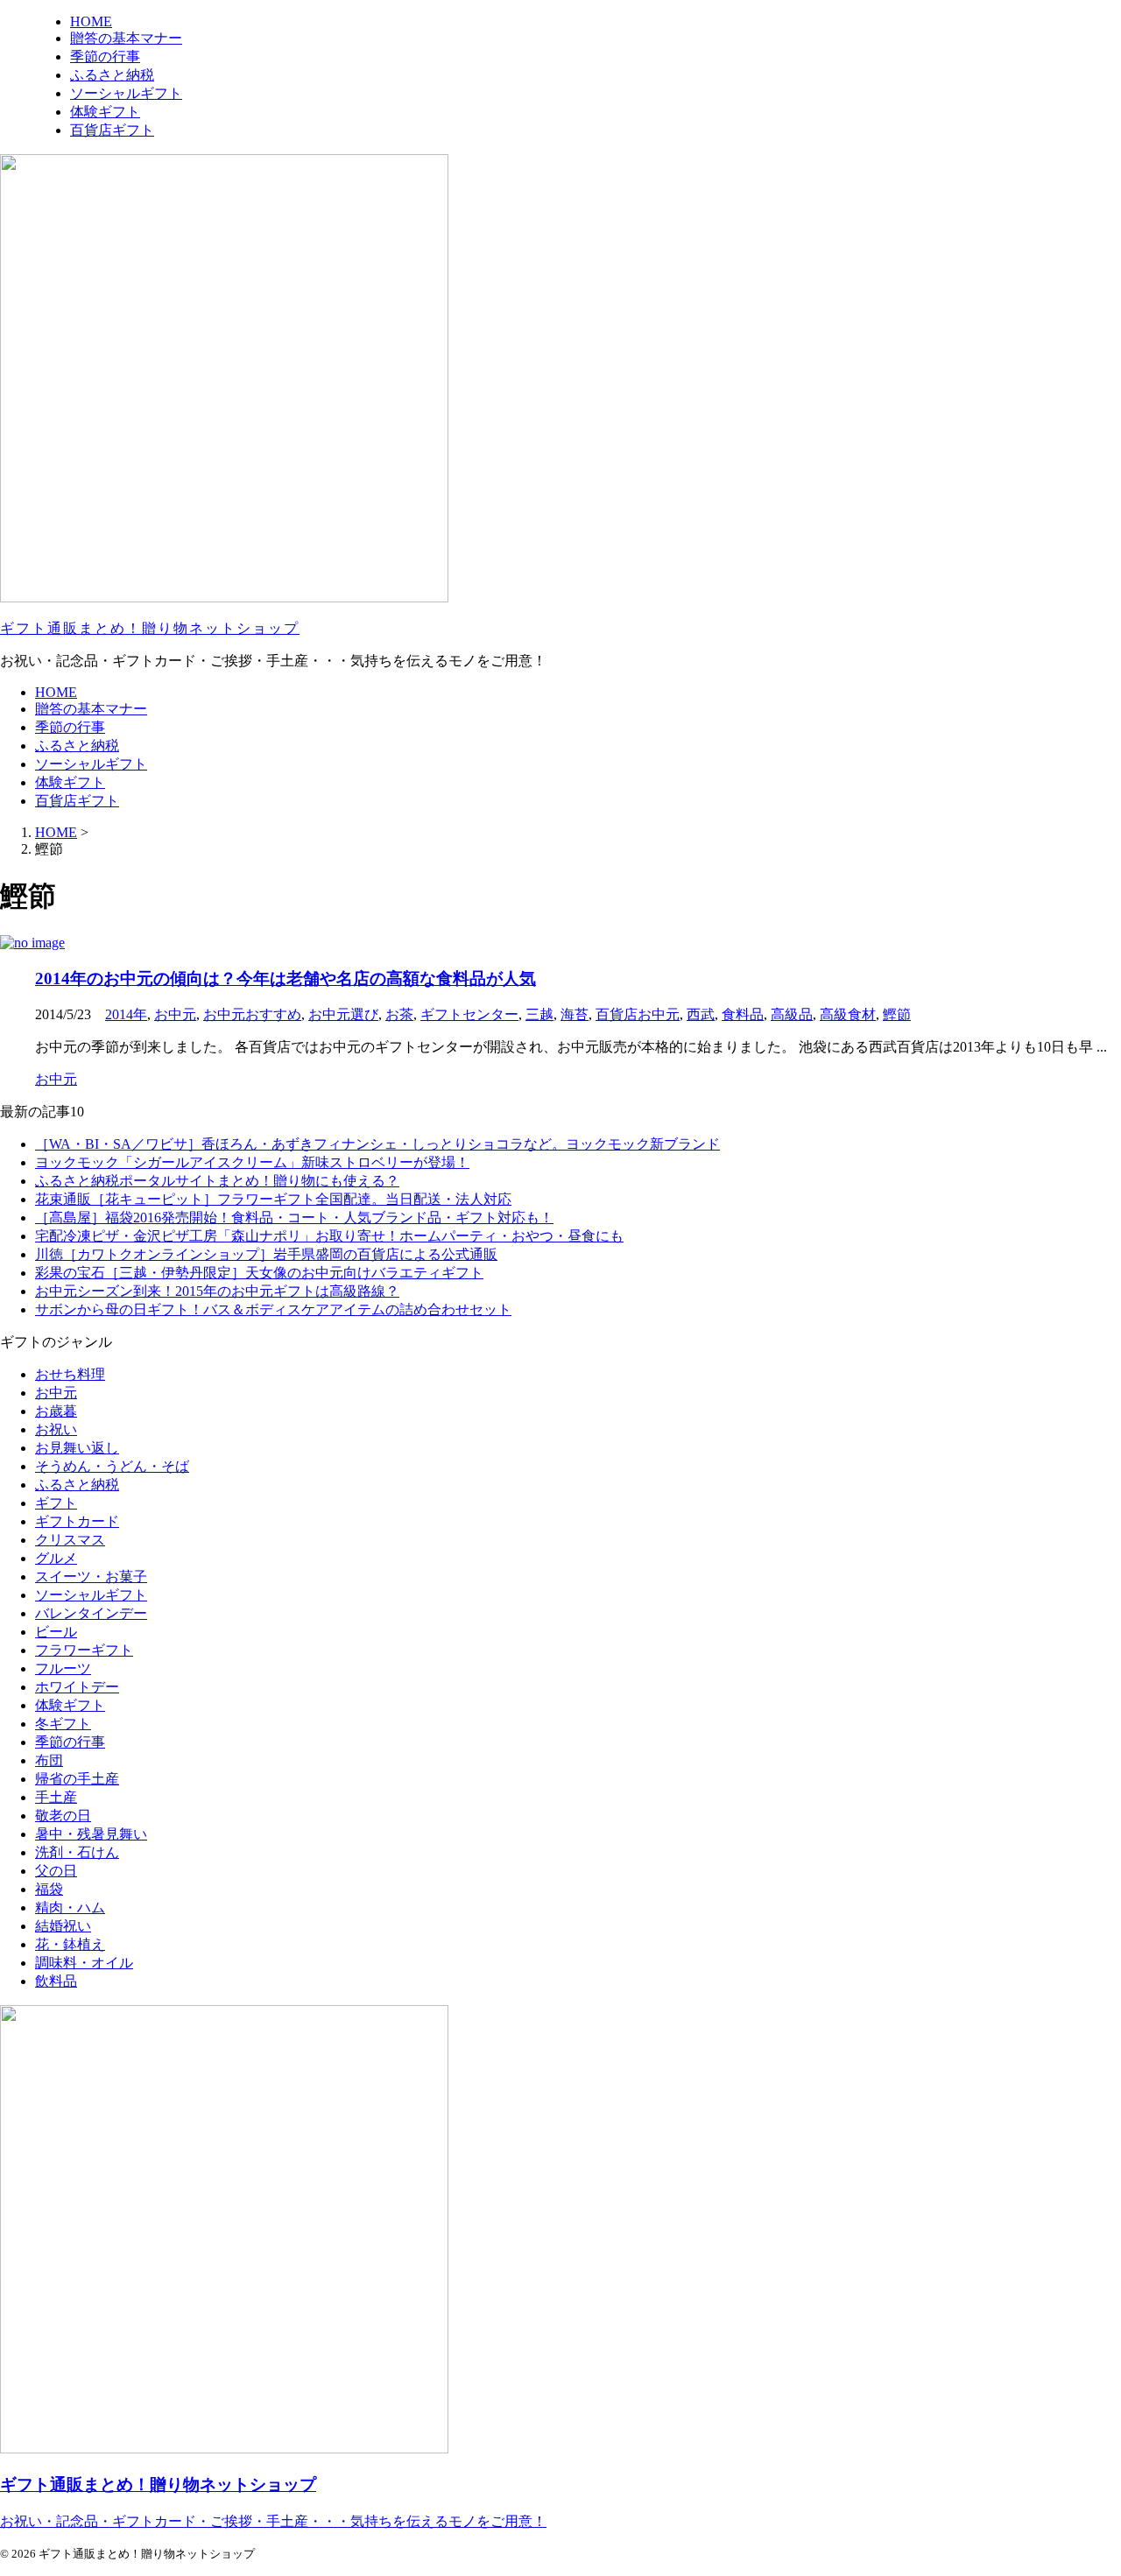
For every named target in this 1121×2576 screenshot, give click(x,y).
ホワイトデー (77, 1687)
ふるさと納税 (77, 746)
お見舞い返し (77, 1448)
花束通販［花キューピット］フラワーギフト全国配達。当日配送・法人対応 (273, 1199)
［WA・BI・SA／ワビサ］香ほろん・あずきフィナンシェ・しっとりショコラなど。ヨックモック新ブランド (377, 1144)
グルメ (56, 1558)
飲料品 (56, 1981)
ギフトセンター (469, 1014)
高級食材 (848, 1014)
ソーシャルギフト (91, 764)
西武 (701, 1014)
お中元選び (343, 1014)
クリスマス (70, 1540)
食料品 (743, 1014)
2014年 (126, 1014)
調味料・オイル (84, 1963)
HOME (56, 692)
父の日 (56, 1871)
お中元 (175, 1014)
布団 (49, 1760)
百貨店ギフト (77, 801)
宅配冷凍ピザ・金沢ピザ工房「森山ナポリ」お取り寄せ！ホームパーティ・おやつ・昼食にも (329, 1236)
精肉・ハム (70, 1907)
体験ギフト (70, 782)
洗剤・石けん (77, 1852)
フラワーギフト (84, 1650)
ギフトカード (77, 1521)
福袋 (49, 1889)
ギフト (56, 1503)
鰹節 (897, 1014)
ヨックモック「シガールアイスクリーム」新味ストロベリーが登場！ (252, 1162)
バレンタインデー (91, 1613)
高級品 (792, 1014)
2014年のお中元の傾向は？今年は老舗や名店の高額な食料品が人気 (286, 978)
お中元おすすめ (252, 1014)
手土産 (56, 1797)
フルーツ (63, 1668)
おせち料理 (70, 1374)
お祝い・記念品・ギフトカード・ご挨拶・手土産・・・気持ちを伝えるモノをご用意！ (273, 2521)
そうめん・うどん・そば (112, 1466)
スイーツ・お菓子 (91, 1577)
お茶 (399, 1014)
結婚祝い (63, 1926)
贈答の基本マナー (91, 709)
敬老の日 (63, 1816)
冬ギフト (63, 1724)
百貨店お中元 (638, 1014)
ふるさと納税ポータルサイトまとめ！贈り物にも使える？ (217, 1181)
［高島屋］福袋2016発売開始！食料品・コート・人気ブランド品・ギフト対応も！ (294, 1218)
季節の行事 (70, 727)
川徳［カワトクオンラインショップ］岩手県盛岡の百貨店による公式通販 (266, 1254)
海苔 (575, 1014)
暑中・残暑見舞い (91, 1834)
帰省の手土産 (77, 1779)
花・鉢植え (70, 1944)
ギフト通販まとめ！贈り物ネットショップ (150, 628)
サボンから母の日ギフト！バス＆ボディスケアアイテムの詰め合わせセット (273, 1309)
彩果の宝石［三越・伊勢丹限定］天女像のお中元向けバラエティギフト (259, 1273)
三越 (539, 1014)
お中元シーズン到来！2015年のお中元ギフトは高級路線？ (217, 1291)
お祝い (56, 1429)
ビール (56, 1632)
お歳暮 (56, 1411)
